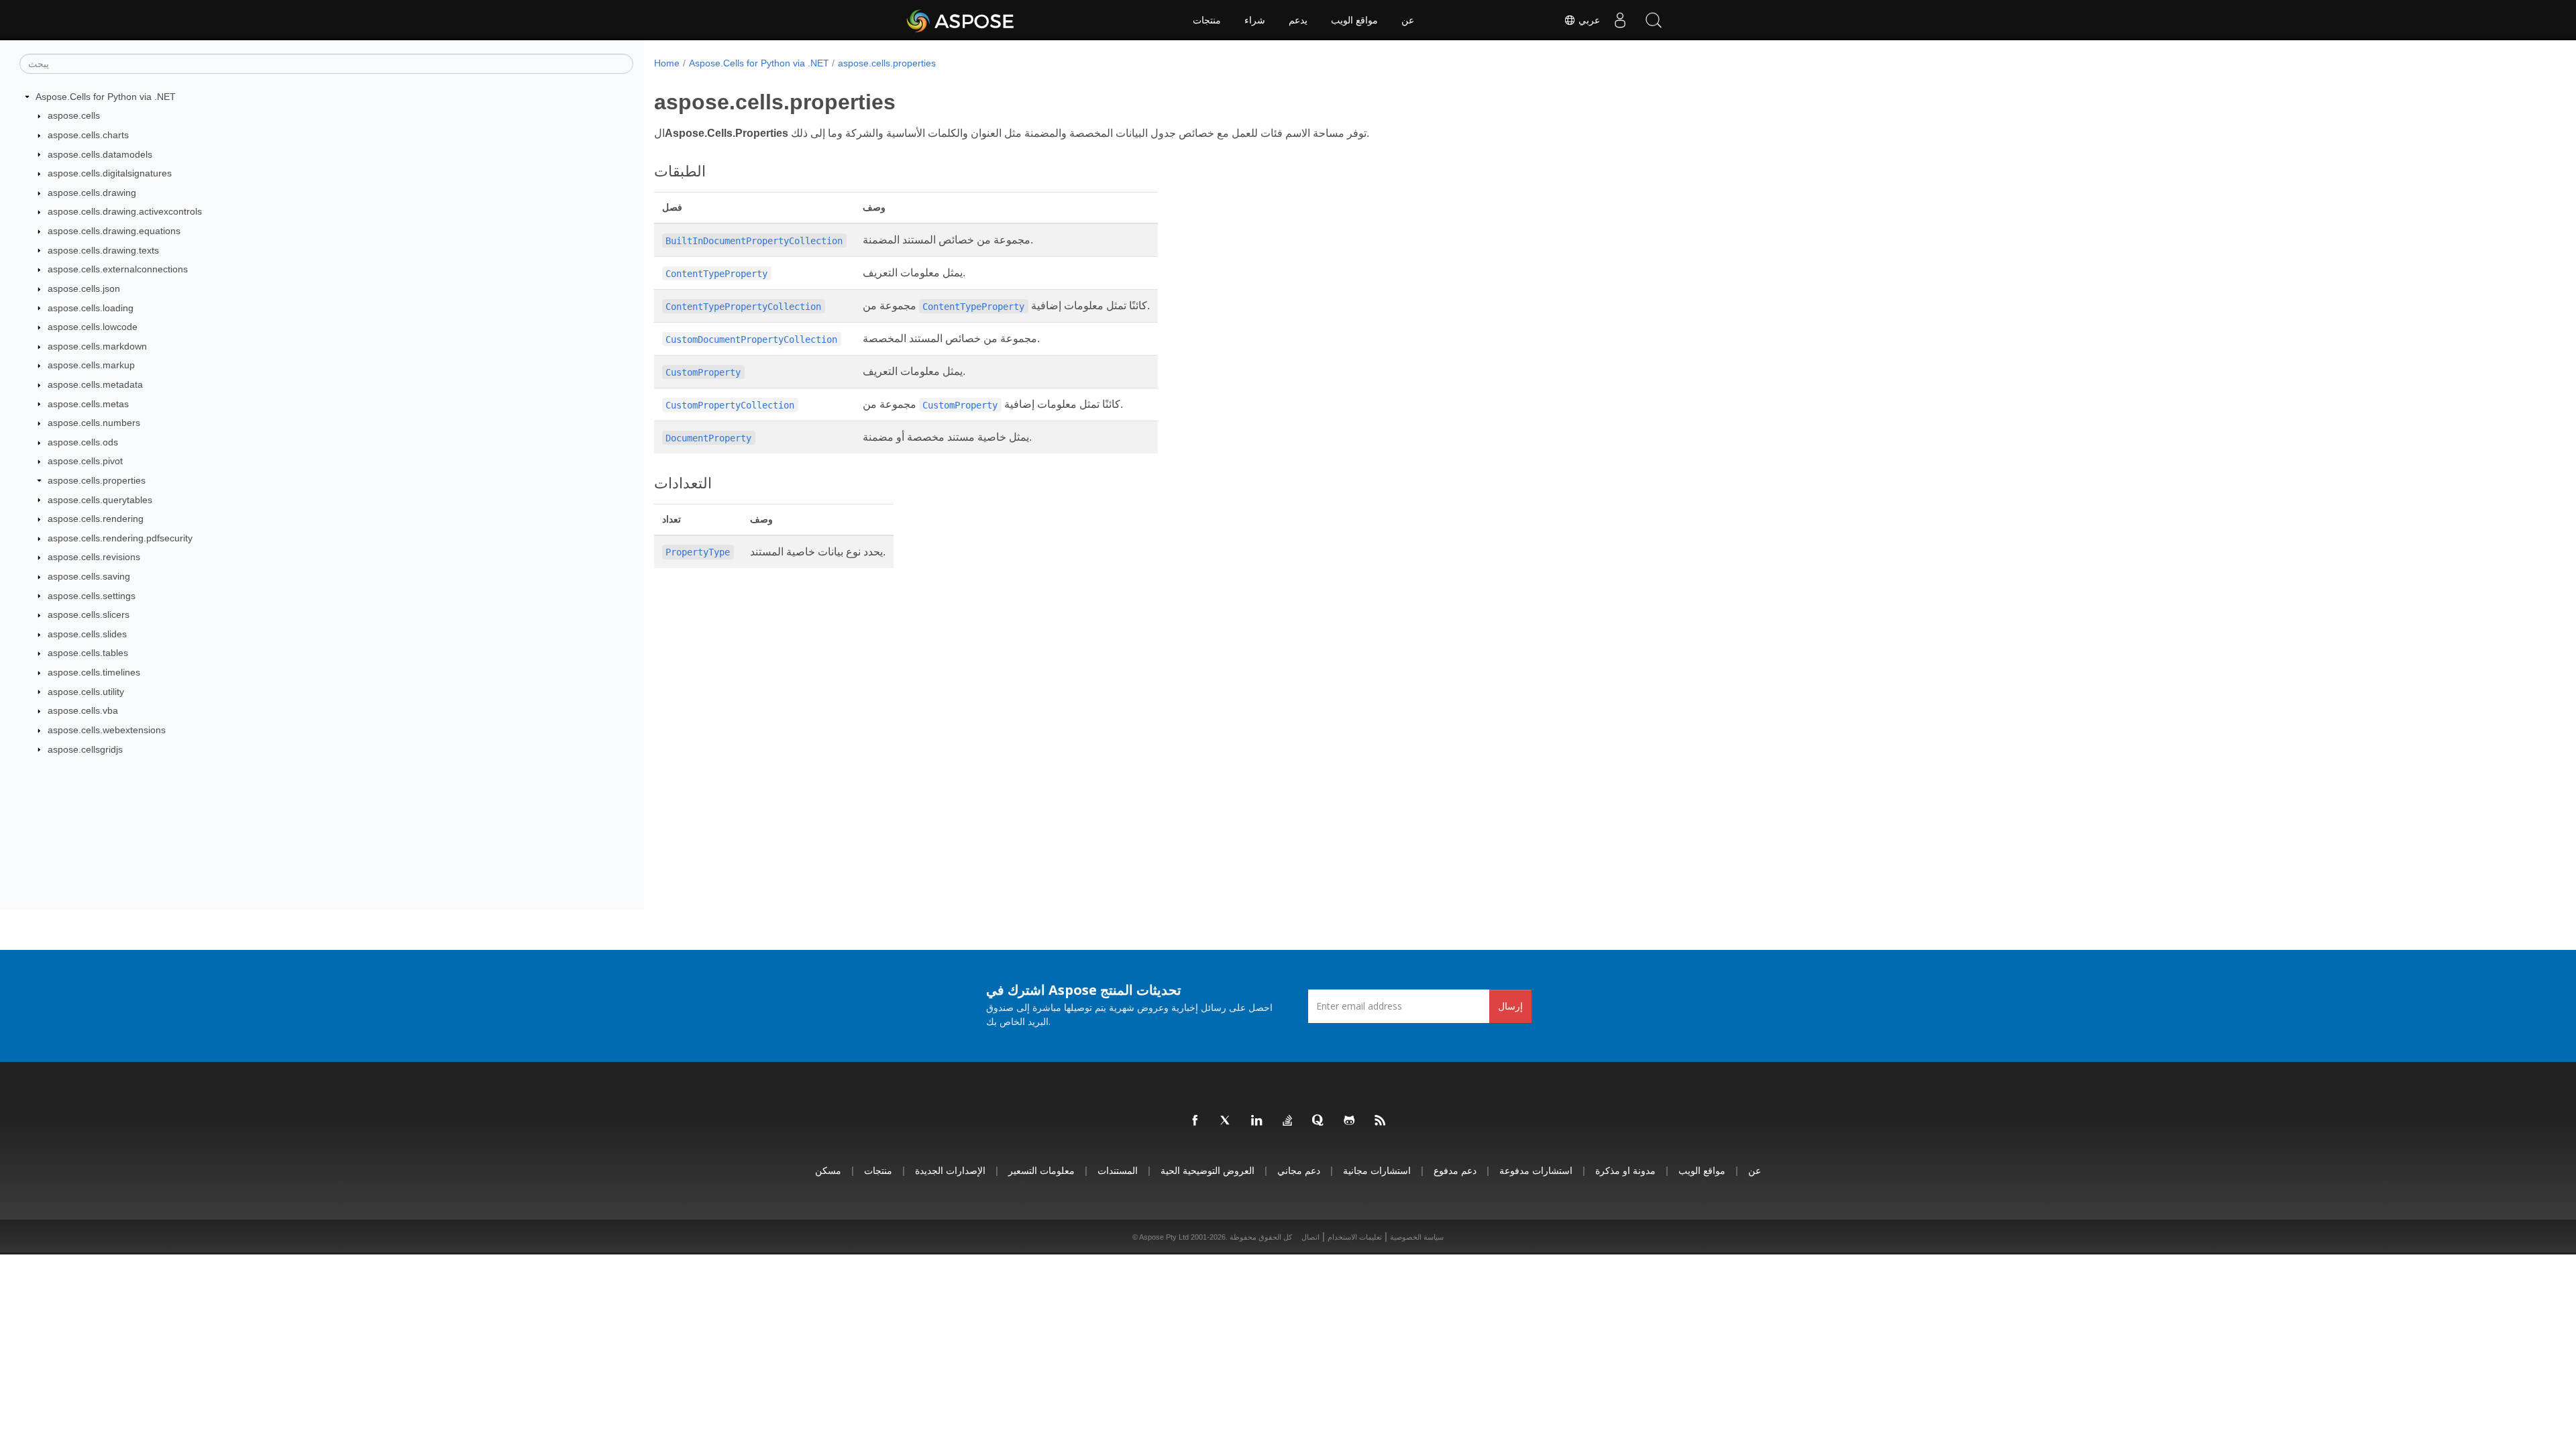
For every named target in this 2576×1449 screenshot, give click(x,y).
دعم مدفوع (1455, 1170)
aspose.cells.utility (86, 692)
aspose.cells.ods (83, 442)
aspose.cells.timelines (94, 672)
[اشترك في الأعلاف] (1381, 1121)
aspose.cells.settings (92, 596)
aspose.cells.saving (89, 576)
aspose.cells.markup (91, 365)
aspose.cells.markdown (97, 346)
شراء (1255, 20)
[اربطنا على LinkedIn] (1257, 1121)
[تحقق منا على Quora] (1319, 1121)
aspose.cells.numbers (94, 423)
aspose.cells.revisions (94, 557)
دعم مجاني (1299, 1170)
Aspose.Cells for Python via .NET (106, 97)
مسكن (828, 1170)
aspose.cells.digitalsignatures (110, 173)
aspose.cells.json (84, 288)
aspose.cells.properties (97, 480)
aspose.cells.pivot (85, 461)
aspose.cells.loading (91, 308)
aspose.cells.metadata (95, 384)
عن (1408, 20)
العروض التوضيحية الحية (1207, 1170)
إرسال (1510, 1006)
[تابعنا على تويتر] (1226, 1121)
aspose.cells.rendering (96, 519)
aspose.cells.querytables (100, 500)
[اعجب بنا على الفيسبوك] (1195, 1121)
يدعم (1298, 20)
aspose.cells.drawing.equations (114, 231)
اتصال (1310, 1237)
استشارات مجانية (1377, 1170)
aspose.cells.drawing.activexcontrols (125, 211)
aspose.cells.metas (88, 404)
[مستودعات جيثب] (1350, 1121)
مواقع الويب (1354, 20)
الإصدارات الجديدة (950, 1170)
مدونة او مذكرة (1625, 1170)
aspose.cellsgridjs (85, 749)
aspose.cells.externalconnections (118, 269)
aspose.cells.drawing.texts (103, 250)
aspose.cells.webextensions (107, 730)
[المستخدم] (1620, 20)
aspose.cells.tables (88, 653)
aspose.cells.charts (88, 135)
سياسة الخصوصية (1417, 1237)
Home (667, 63)
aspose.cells (74, 115)
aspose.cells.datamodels (100, 154)
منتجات (1207, 20)
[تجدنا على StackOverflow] (1288, 1121)
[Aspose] (961, 20)
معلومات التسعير (1041, 1170)
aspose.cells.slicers (89, 614)
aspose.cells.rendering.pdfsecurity (120, 538)
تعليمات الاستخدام (1355, 1237)
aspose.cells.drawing (92, 193)
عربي (1588, 20)
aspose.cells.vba (83, 710)
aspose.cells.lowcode (93, 327)
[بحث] (1654, 20)
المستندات (1118, 1170)
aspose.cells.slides (87, 634)
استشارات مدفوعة (1536, 1170)
